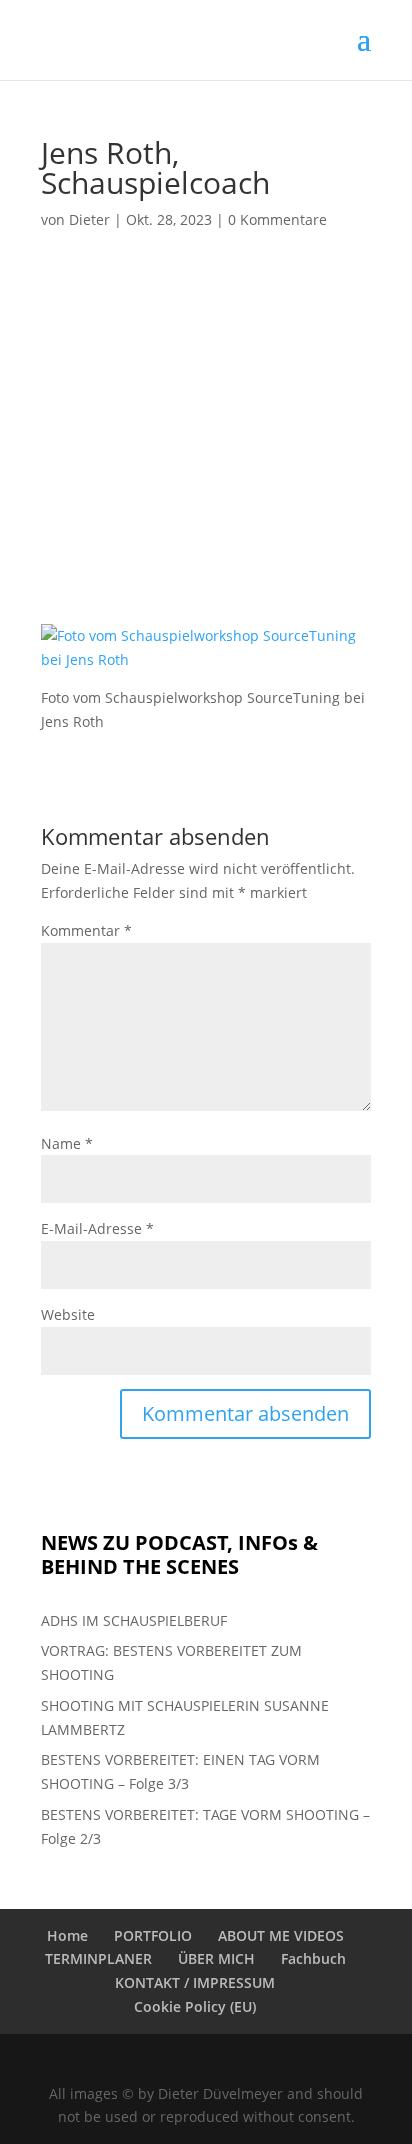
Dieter (89, 219)
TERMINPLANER (98, 1958)
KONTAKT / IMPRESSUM (195, 1982)
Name (67, 1143)
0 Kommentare (277, 219)
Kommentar (86, 930)
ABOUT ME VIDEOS (281, 1935)
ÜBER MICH (216, 1958)
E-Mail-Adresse (97, 1228)
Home (67, 1935)
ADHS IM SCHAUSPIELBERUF (134, 1620)
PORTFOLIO (153, 1935)
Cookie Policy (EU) (195, 2006)
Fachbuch (313, 1958)
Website (68, 1314)
